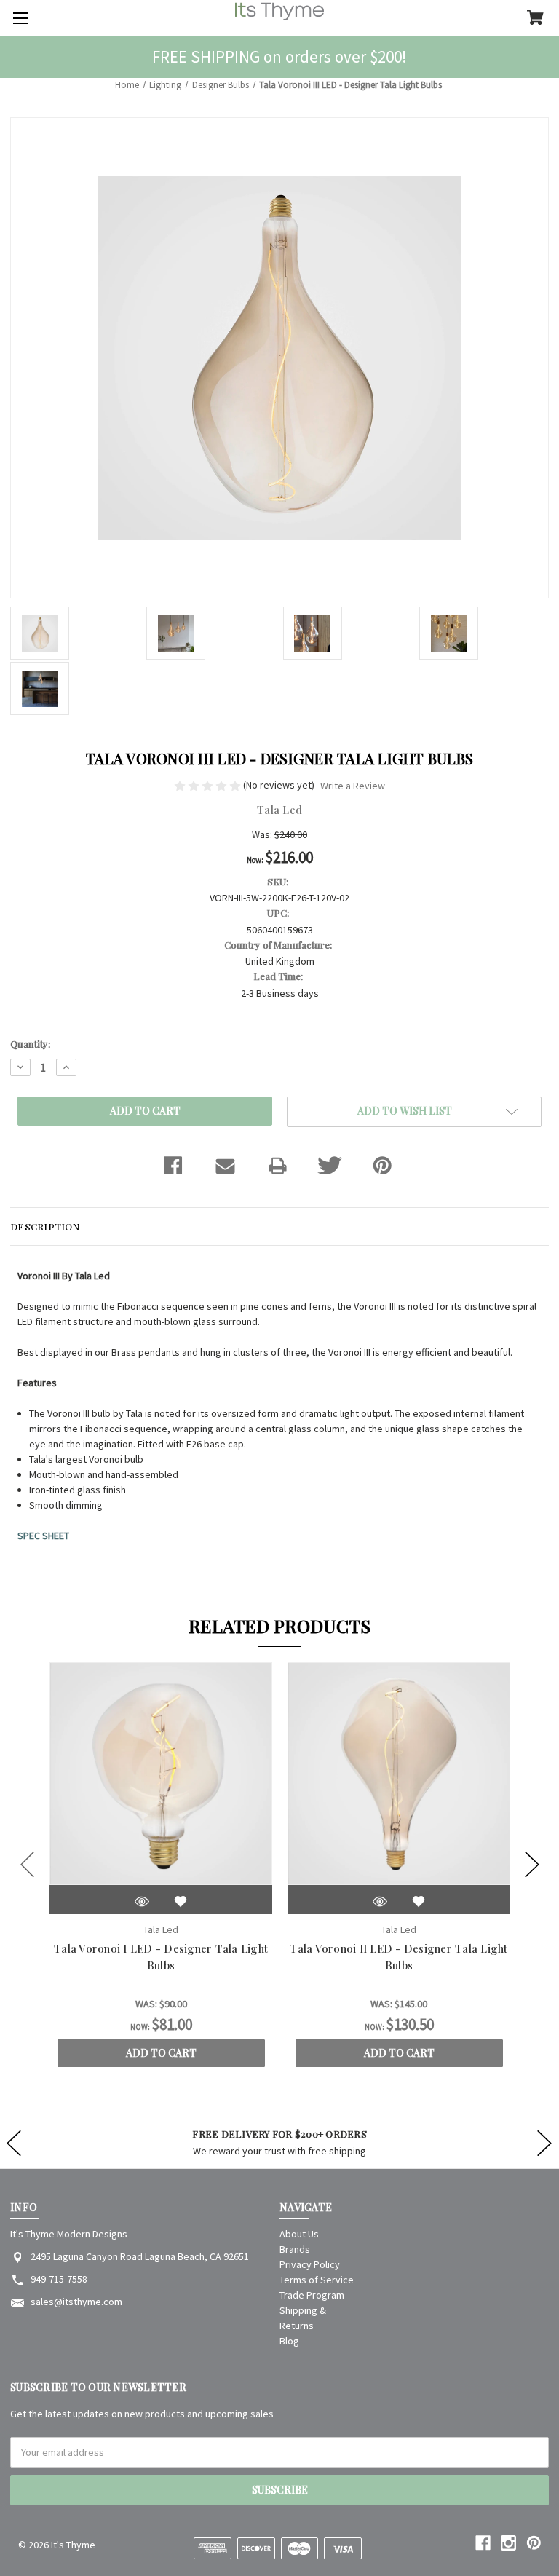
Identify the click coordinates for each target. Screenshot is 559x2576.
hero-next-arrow (544, 2143)
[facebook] (483, 2543)
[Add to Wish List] (181, 1901)
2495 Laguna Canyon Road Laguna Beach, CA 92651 (140, 2256)
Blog (289, 2341)
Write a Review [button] (353, 786)
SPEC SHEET (43, 1536)
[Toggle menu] (18, 18)
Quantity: (30, 1044)
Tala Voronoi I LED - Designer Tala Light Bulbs (161, 1957)
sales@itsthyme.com (76, 2302)
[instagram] (508, 2543)
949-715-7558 (59, 2279)
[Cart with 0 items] (535, 19)
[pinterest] (534, 2543)
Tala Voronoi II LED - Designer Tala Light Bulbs (399, 1957)
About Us (299, 2234)
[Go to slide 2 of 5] (532, 1865)
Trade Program (312, 2295)
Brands (295, 2249)
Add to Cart (161, 2053)
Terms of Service (317, 2280)
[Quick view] (142, 1901)
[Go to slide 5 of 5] (28, 1865)
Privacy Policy (310, 2264)
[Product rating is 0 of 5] (209, 785)
